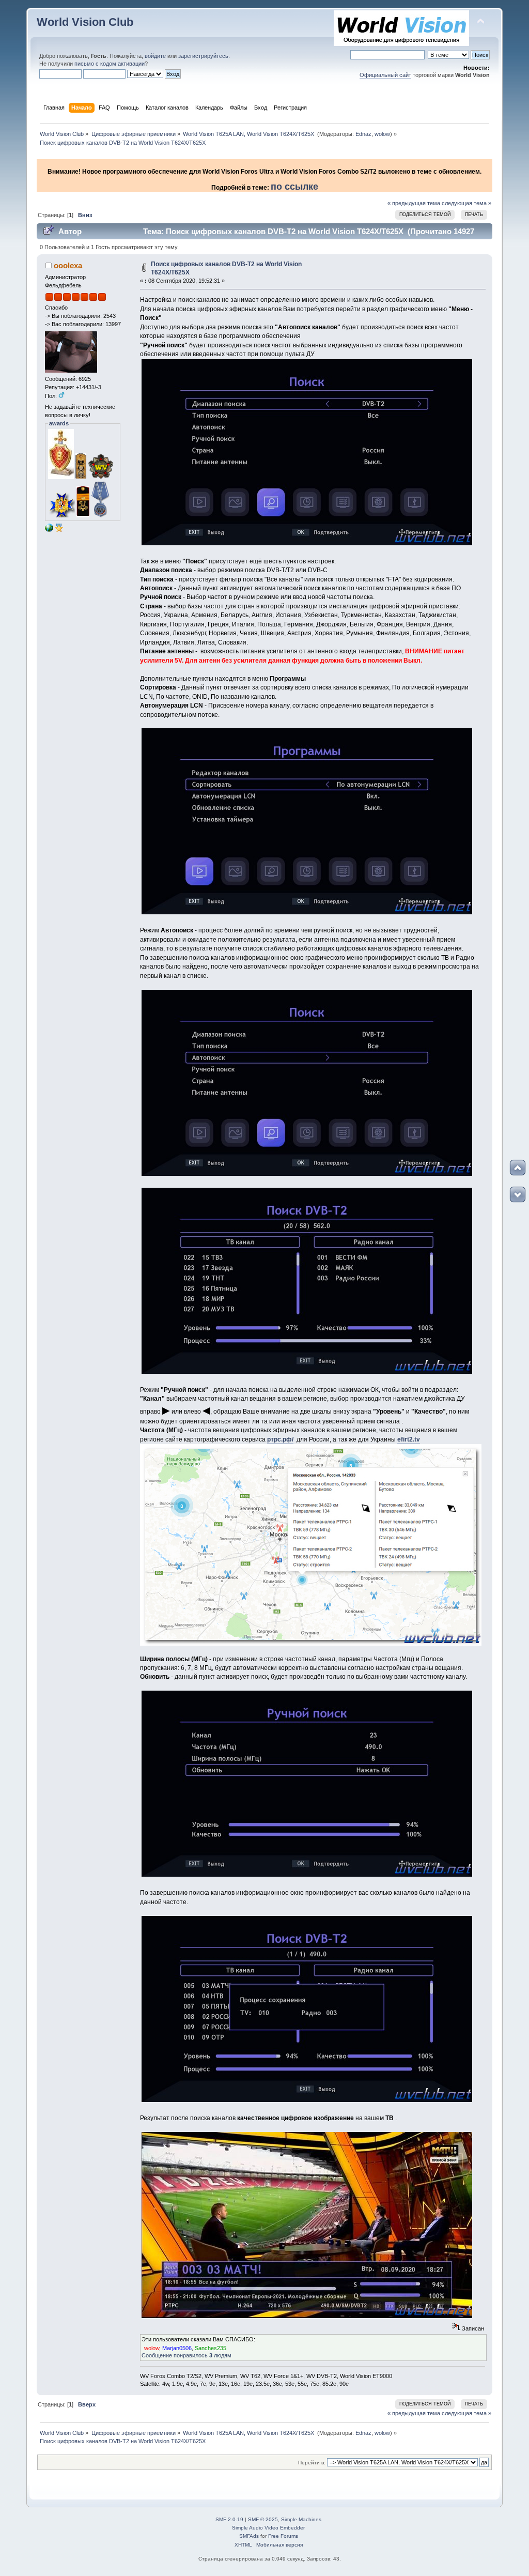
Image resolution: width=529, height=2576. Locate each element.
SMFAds (249, 2536)
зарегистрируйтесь (203, 56)
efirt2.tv (409, 1439)
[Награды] (59, 530)
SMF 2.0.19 (229, 2519)
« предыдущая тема (414, 203)
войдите (155, 56)
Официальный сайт (385, 75)
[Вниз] (518, 1194)
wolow (382, 134)
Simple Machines (301, 2519)
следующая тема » (466, 203)
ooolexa (68, 265)
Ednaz (363, 134)
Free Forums (283, 2536)
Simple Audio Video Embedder (268, 2528)
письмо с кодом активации (110, 64)
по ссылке (294, 187)
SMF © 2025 (263, 2519)
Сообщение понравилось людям (186, 2355)
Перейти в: (312, 2463)
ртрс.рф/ (280, 1439)
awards (59, 423)
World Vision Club (85, 22)
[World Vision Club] (49, 530)
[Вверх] (518, 1168)
